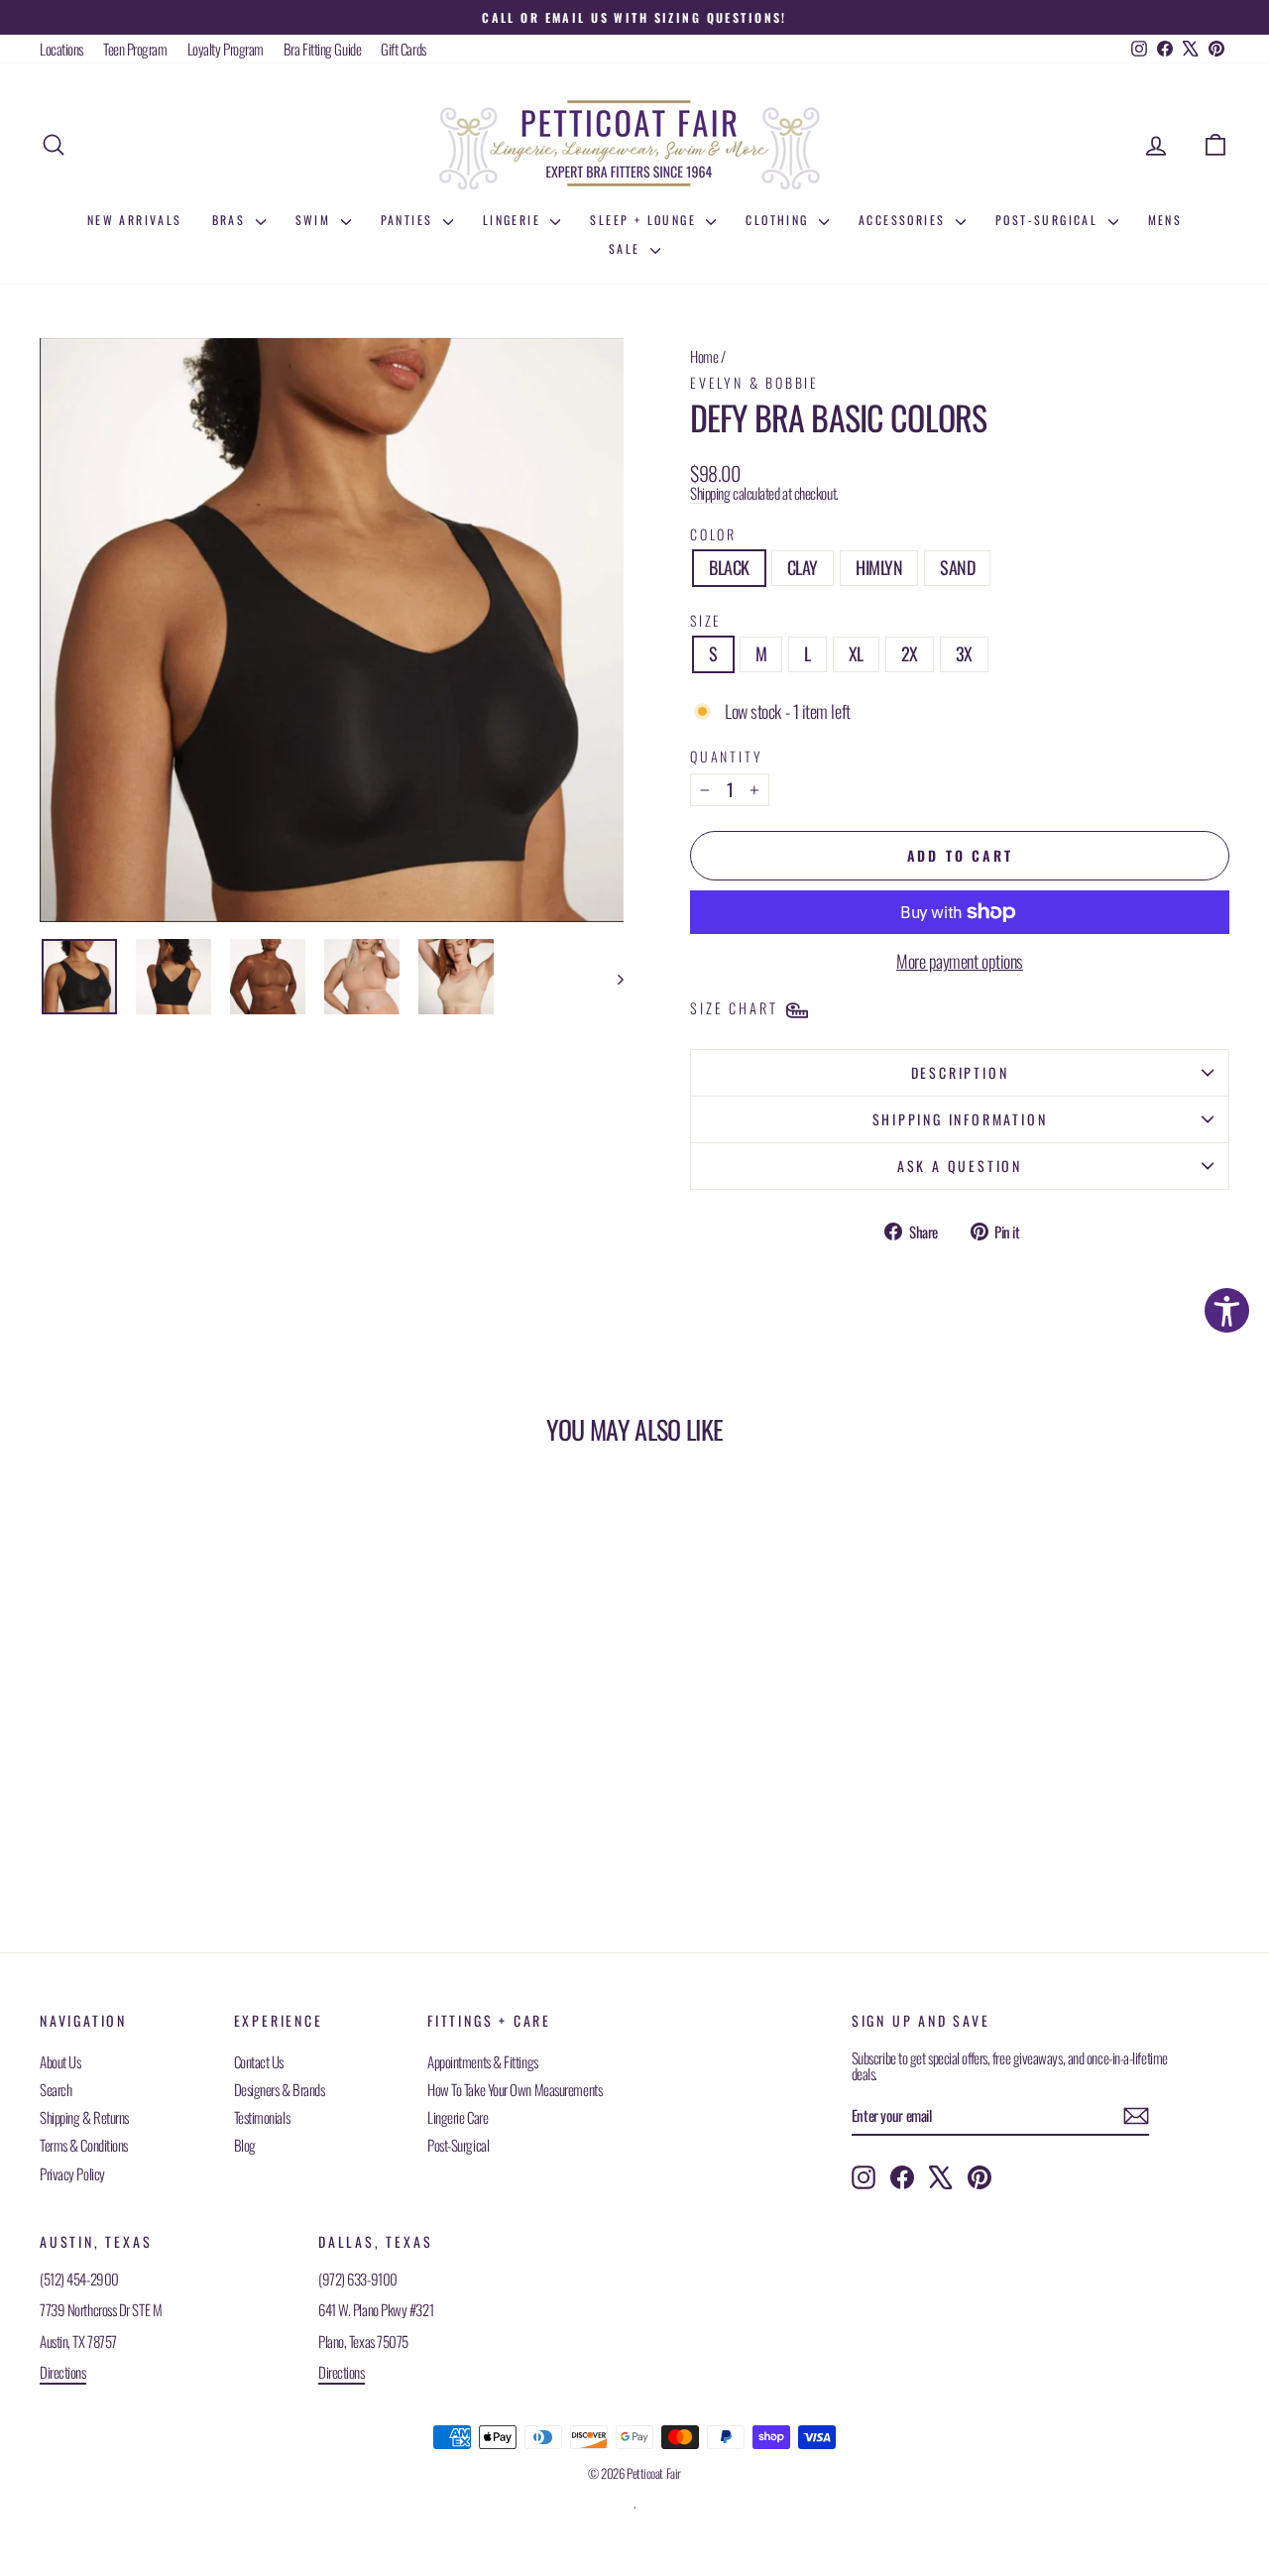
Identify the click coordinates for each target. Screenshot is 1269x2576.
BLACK (729, 567)
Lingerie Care (458, 2117)
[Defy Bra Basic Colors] (79, 977)
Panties (409, 220)
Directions (63, 2372)
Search (56, 2089)
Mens (1165, 220)
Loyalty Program (226, 49)
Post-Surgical (1049, 220)
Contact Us (259, 2061)
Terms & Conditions (84, 2145)
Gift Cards (404, 49)
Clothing (780, 220)
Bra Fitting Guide (322, 49)
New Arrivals (135, 220)
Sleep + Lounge (645, 220)
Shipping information (960, 1119)
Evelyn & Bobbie (754, 382)
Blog (245, 2145)
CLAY (803, 567)
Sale (627, 248)
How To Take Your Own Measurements (515, 2089)
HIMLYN (879, 567)
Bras (231, 220)
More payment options (960, 962)
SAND (957, 567)
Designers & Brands (280, 2089)
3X (964, 653)
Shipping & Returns (84, 2117)
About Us (60, 2061)
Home (704, 356)
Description (960, 1072)
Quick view (180, 1753)
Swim (316, 220)
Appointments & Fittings (483, 2061)
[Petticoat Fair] (634, 145)
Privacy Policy (72, 2173)
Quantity (726, 756)
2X (910, 653)
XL (856, 653)
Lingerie (515, 220)
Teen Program (135, 49)
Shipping (710, 493)
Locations (61, 49)
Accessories (905, 220)
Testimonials (262, 2117)
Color (713, 534)
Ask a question (960, 1166)
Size (706, 620)
